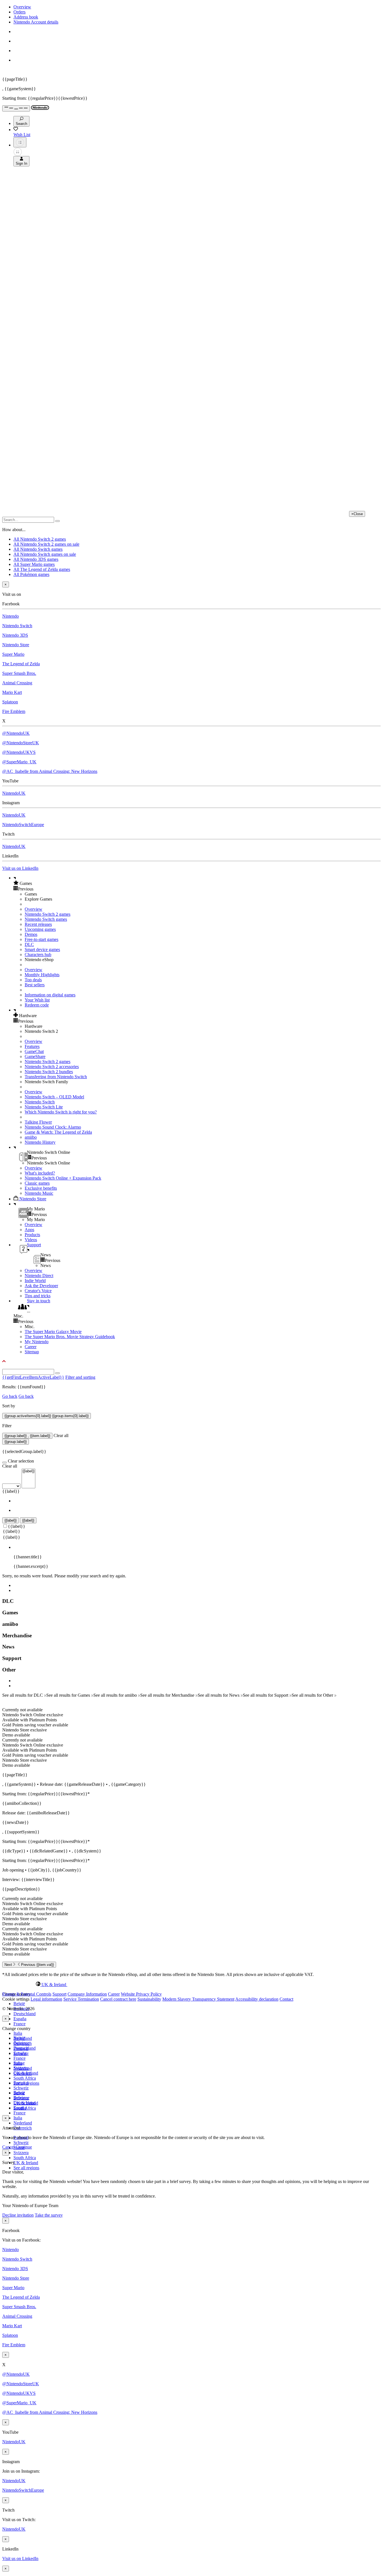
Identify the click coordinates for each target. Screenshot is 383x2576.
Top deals (33, 980)
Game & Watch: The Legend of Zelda (58, 1132)
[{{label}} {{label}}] (19, 1486)
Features (32, 1046)
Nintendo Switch (17, 626)
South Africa (25, 2078)
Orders (19, 12)
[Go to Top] (191, 1361)
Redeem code (37, 1005)
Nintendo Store (16, 645)
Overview (22, 7)
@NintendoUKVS (19, 752)
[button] (197, 883)
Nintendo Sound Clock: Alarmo (53, 1127)
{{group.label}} (16, 1442)
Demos (31, 934)
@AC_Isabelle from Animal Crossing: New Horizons (50, 771)
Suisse (19, 2093)
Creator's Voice (38, 1291)
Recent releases (38, 924)
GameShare (35, 1056)
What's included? (40, 1173)
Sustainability (149, 1999)
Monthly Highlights (42, 975)
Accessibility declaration (257, 1999)
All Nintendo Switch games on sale (45, 554)
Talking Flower (38, 1122)
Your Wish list (37, 1000)
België (19, 2004)
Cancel (8, 2147)
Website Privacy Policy (141, 1994)
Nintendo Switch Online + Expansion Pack (63, 1178)
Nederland (23, 2123)
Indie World (35, 1281)
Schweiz (21, 2143)
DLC (29, 944)
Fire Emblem (14, 711)
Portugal (21, 2083)
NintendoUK (14, 793)
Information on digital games (50, 995)
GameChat (34, 1051)
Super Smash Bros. (19, 673)
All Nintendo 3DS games (36, 559)
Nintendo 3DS (15, 635)
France (19, 2024)
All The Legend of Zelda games (42, 569)
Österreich (23, 2128)
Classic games (37, 1183)
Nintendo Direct (39, 1276)
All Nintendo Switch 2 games (40, 539)
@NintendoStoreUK (21, 743)
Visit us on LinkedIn (20, 868)
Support (59, 1994)
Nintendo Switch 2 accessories (52, 1067)
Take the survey (49, 2215)
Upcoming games (40, 929)
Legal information (46, 1999)
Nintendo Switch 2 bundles (49, 1072)
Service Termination (81, 1999)
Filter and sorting (80, 1377)
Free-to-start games (41, 939)
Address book (26, 17)
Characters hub (38, 955)
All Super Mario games (34, 564)
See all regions (26, 2168)
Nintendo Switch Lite (44, 1107)
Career (31, 1347)
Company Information (87, 1994)
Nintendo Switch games (46, 919)
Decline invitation (18, 2215)
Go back (10, 1396)
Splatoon (10, 702)
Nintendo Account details (36, 22)
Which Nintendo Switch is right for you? (61, 1112)
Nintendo (11, 616)
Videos (31, 1240)
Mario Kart (12, 692)
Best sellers (35, 985)
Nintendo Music (39, 1193)
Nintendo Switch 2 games (48, 914)
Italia (18, 2033)
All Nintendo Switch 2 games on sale (46, 544)
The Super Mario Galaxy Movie (53, 1332)
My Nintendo (37, 1342)
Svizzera (21, 2153)
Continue (24, 2147)
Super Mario (13, 654)
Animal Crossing (17, 683)
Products (32, 1235)
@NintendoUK (16, 733)
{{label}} (11, 1491)
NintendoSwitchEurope (23, 825)
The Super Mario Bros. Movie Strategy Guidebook (70, 1337)
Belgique (21, 2043)
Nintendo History (40, 1142)
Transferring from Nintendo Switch (56, 1077)
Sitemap (32, 1352)
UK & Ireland (26, 2163)
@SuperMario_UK (19, 762)
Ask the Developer (41, 1286)
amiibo (31, 1137)
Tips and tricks (38, 1296)
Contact (286, 1999)
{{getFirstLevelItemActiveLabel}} (33, 1377)
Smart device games (42, 949)
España (20, 2019)
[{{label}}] (28, 1471)
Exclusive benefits (41, 1188)
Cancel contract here (118, 1999)
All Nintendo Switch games (38, 549)
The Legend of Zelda (21, 664)
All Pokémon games (31, 574)
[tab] (191, 1984)
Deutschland (25, 2014)
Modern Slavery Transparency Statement (198, 1999)
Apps (29, 1230)
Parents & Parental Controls (27, 1994)
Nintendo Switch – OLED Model (54, 1097)
